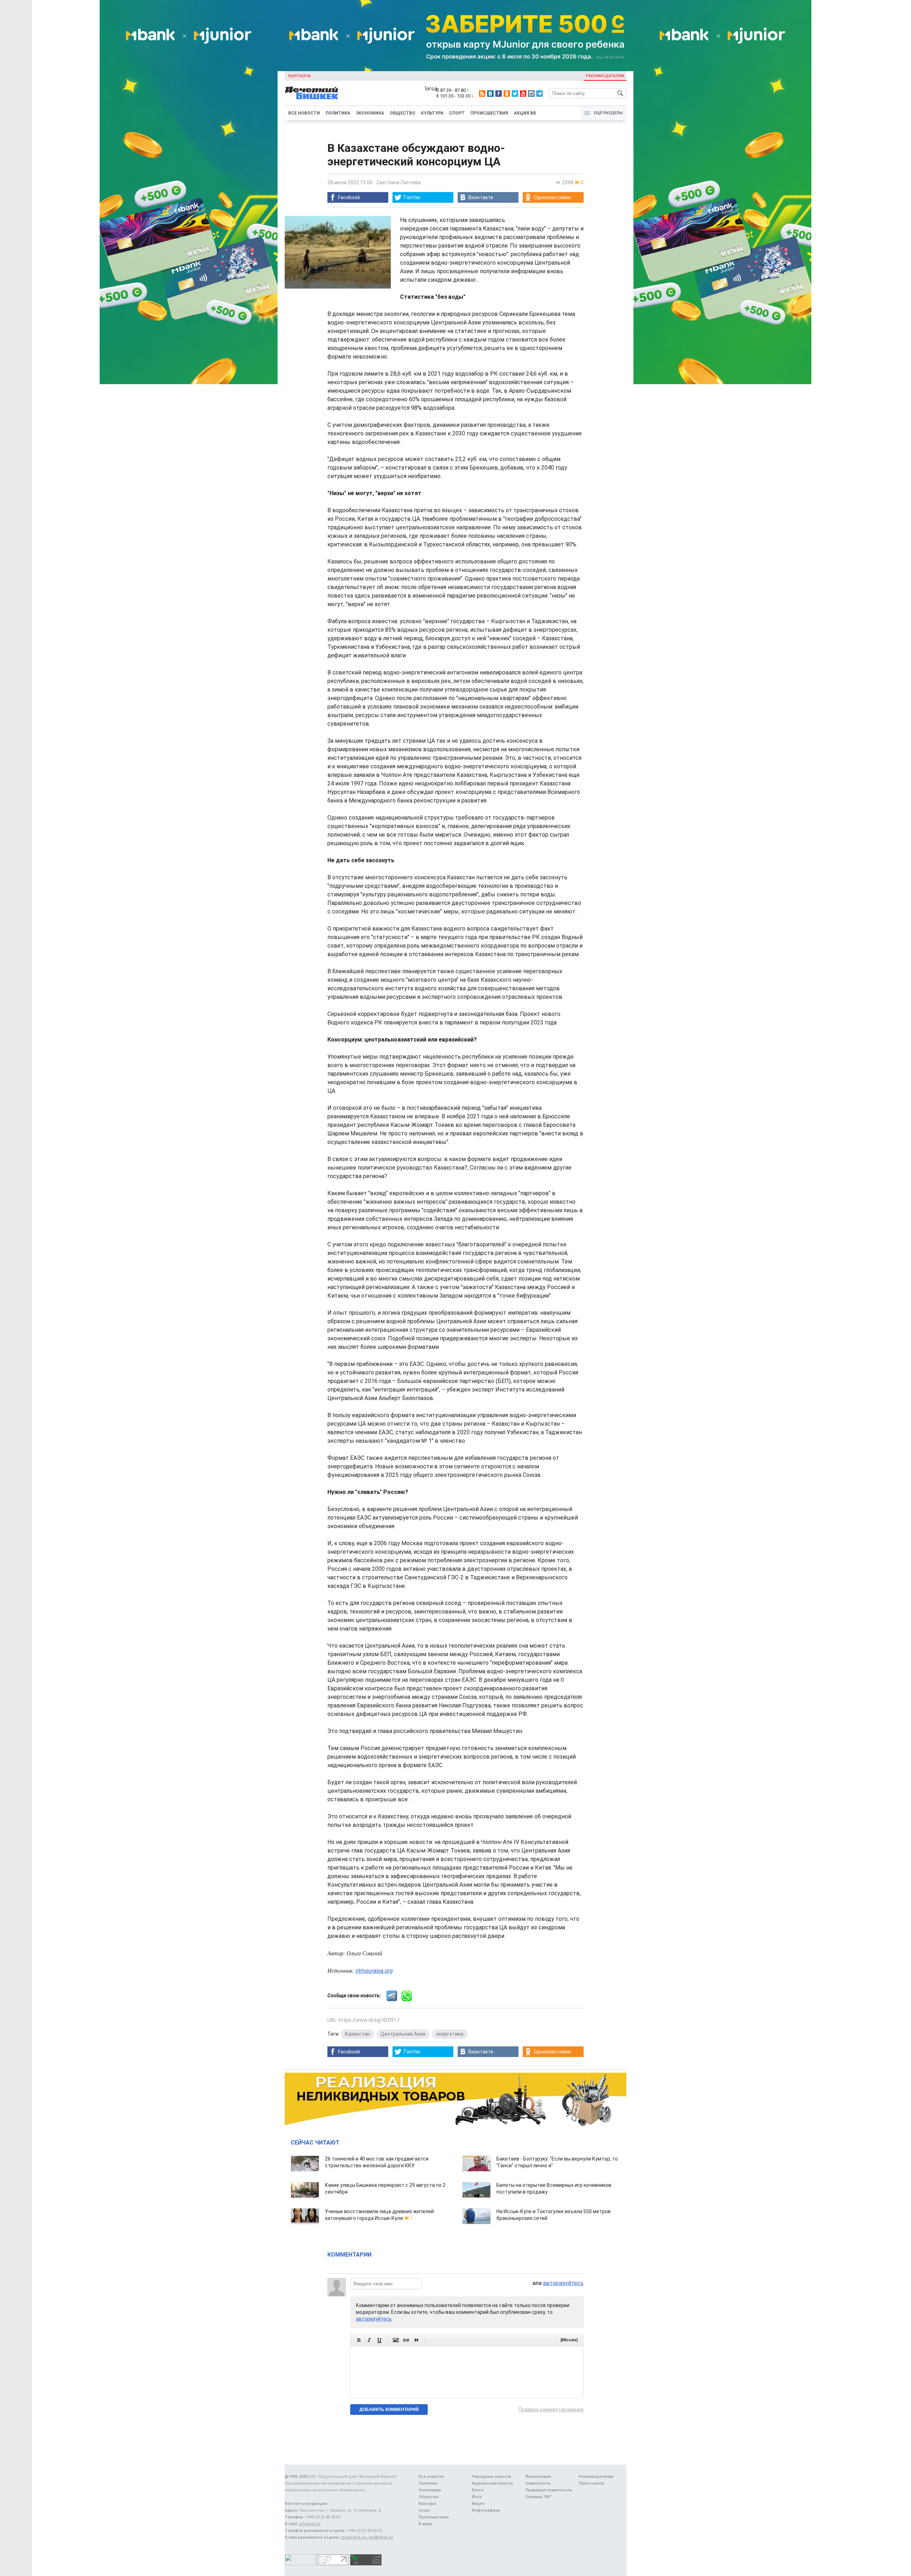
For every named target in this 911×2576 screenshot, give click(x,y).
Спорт (457, 113)
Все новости (304, 113)
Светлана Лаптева (399, 182)
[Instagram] (531, 94)
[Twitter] (515, 94)
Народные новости (491, 2477)
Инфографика (486, 2510)
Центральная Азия (403, 2034)
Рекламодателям (605, 76)
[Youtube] (523, 94)
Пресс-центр (591, 2483)
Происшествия (489, 113)
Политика (338, 113)
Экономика (370, 113)
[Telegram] (539, 94)
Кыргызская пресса (492, 2483)
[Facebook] (499, 94)
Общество (402, 113)
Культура (432, 113)
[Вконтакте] (490, 94)
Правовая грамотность (549, 2490)
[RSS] (482, 94)
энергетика (450, 2034)
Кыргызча (299, 76)
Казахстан (357, 2034)
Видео (478, 2504)
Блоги (478, 2490)
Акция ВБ (525, 113)
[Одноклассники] (507, 94)
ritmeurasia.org (374, 1971)
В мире (425, 2524)
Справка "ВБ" (538, 2497)
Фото (477, 2497)
